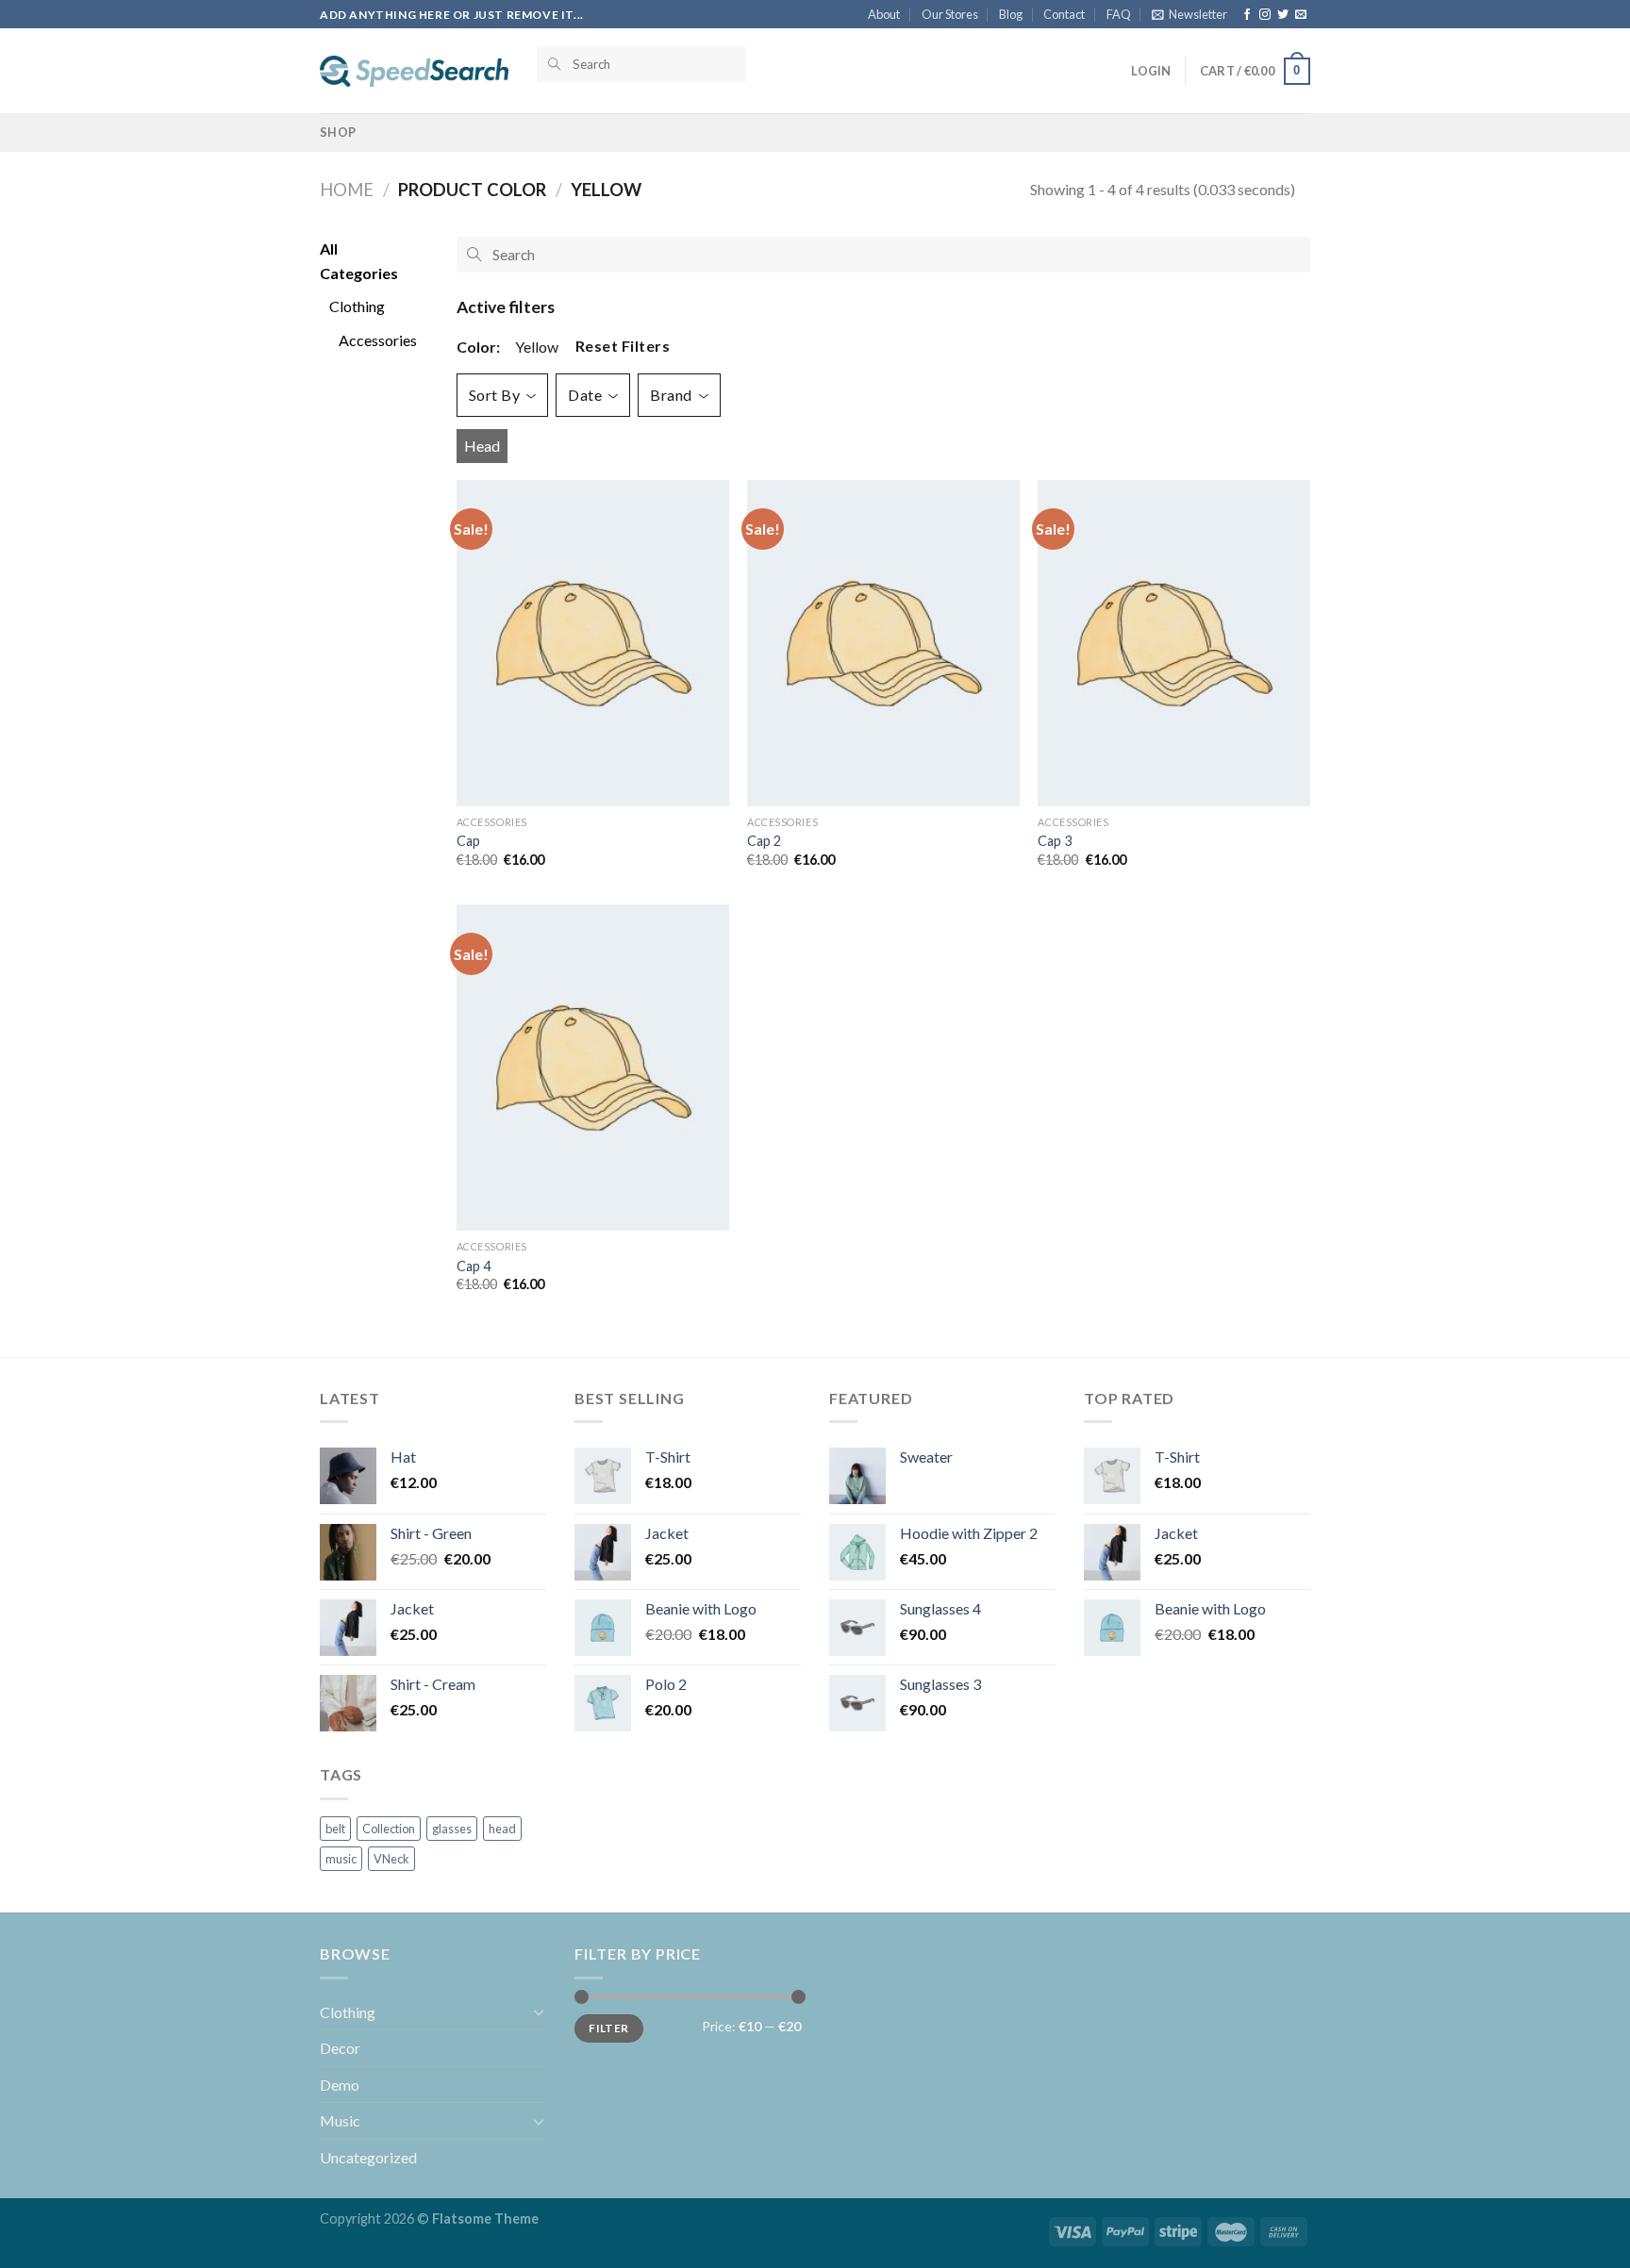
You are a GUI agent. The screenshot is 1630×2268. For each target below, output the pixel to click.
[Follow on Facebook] (1247, 15)
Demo (340, 2085)
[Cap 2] (883, 643)
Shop (338, 132)
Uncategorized (368, 2157)
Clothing (348, 2012)
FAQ (1119, 14)
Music (340, 2120)
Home (347, 190)
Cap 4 (474, 1266)
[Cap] (593, 643)
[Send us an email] (1301, 15)
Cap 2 (764, 841)
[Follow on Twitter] (1283, 15)
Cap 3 (1055, 841)
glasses (452, 1829)
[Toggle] (539, 2011)
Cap (468, 841)
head (482, 446)
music (341, 1859)
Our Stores (950, 14)
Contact (1064, 14)
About (884, 14)
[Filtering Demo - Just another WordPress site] (414, 71)
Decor (340, 2048)
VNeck (391, 1859)
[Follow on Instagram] (1265, 15)
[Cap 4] (593, 1068)
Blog (1011, 14)
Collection (389, 1829)
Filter (608, 2028)
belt (335, 1829)
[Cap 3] (1174, 643)
